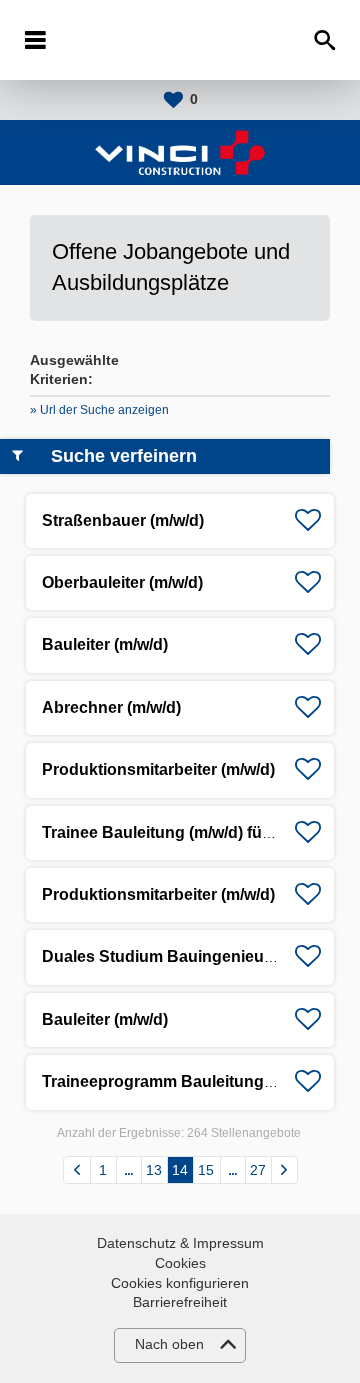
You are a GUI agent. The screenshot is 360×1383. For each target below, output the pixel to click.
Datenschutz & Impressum (180, 1243)
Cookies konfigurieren (180, 1283)
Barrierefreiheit (180, 1302)
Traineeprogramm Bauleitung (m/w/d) (182, 1081)
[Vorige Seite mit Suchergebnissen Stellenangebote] (77, 1170)
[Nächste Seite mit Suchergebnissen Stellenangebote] (284, 1170)
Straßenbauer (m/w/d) (123, 520)
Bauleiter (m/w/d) (105, 644)
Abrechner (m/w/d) (111, 707)
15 (206, 1170)
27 (258, 1170)
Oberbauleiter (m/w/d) (122, 582)
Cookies (180, 1263)
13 (154, 1170)
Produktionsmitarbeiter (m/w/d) (158, 769)
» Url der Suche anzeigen (99, 410)
